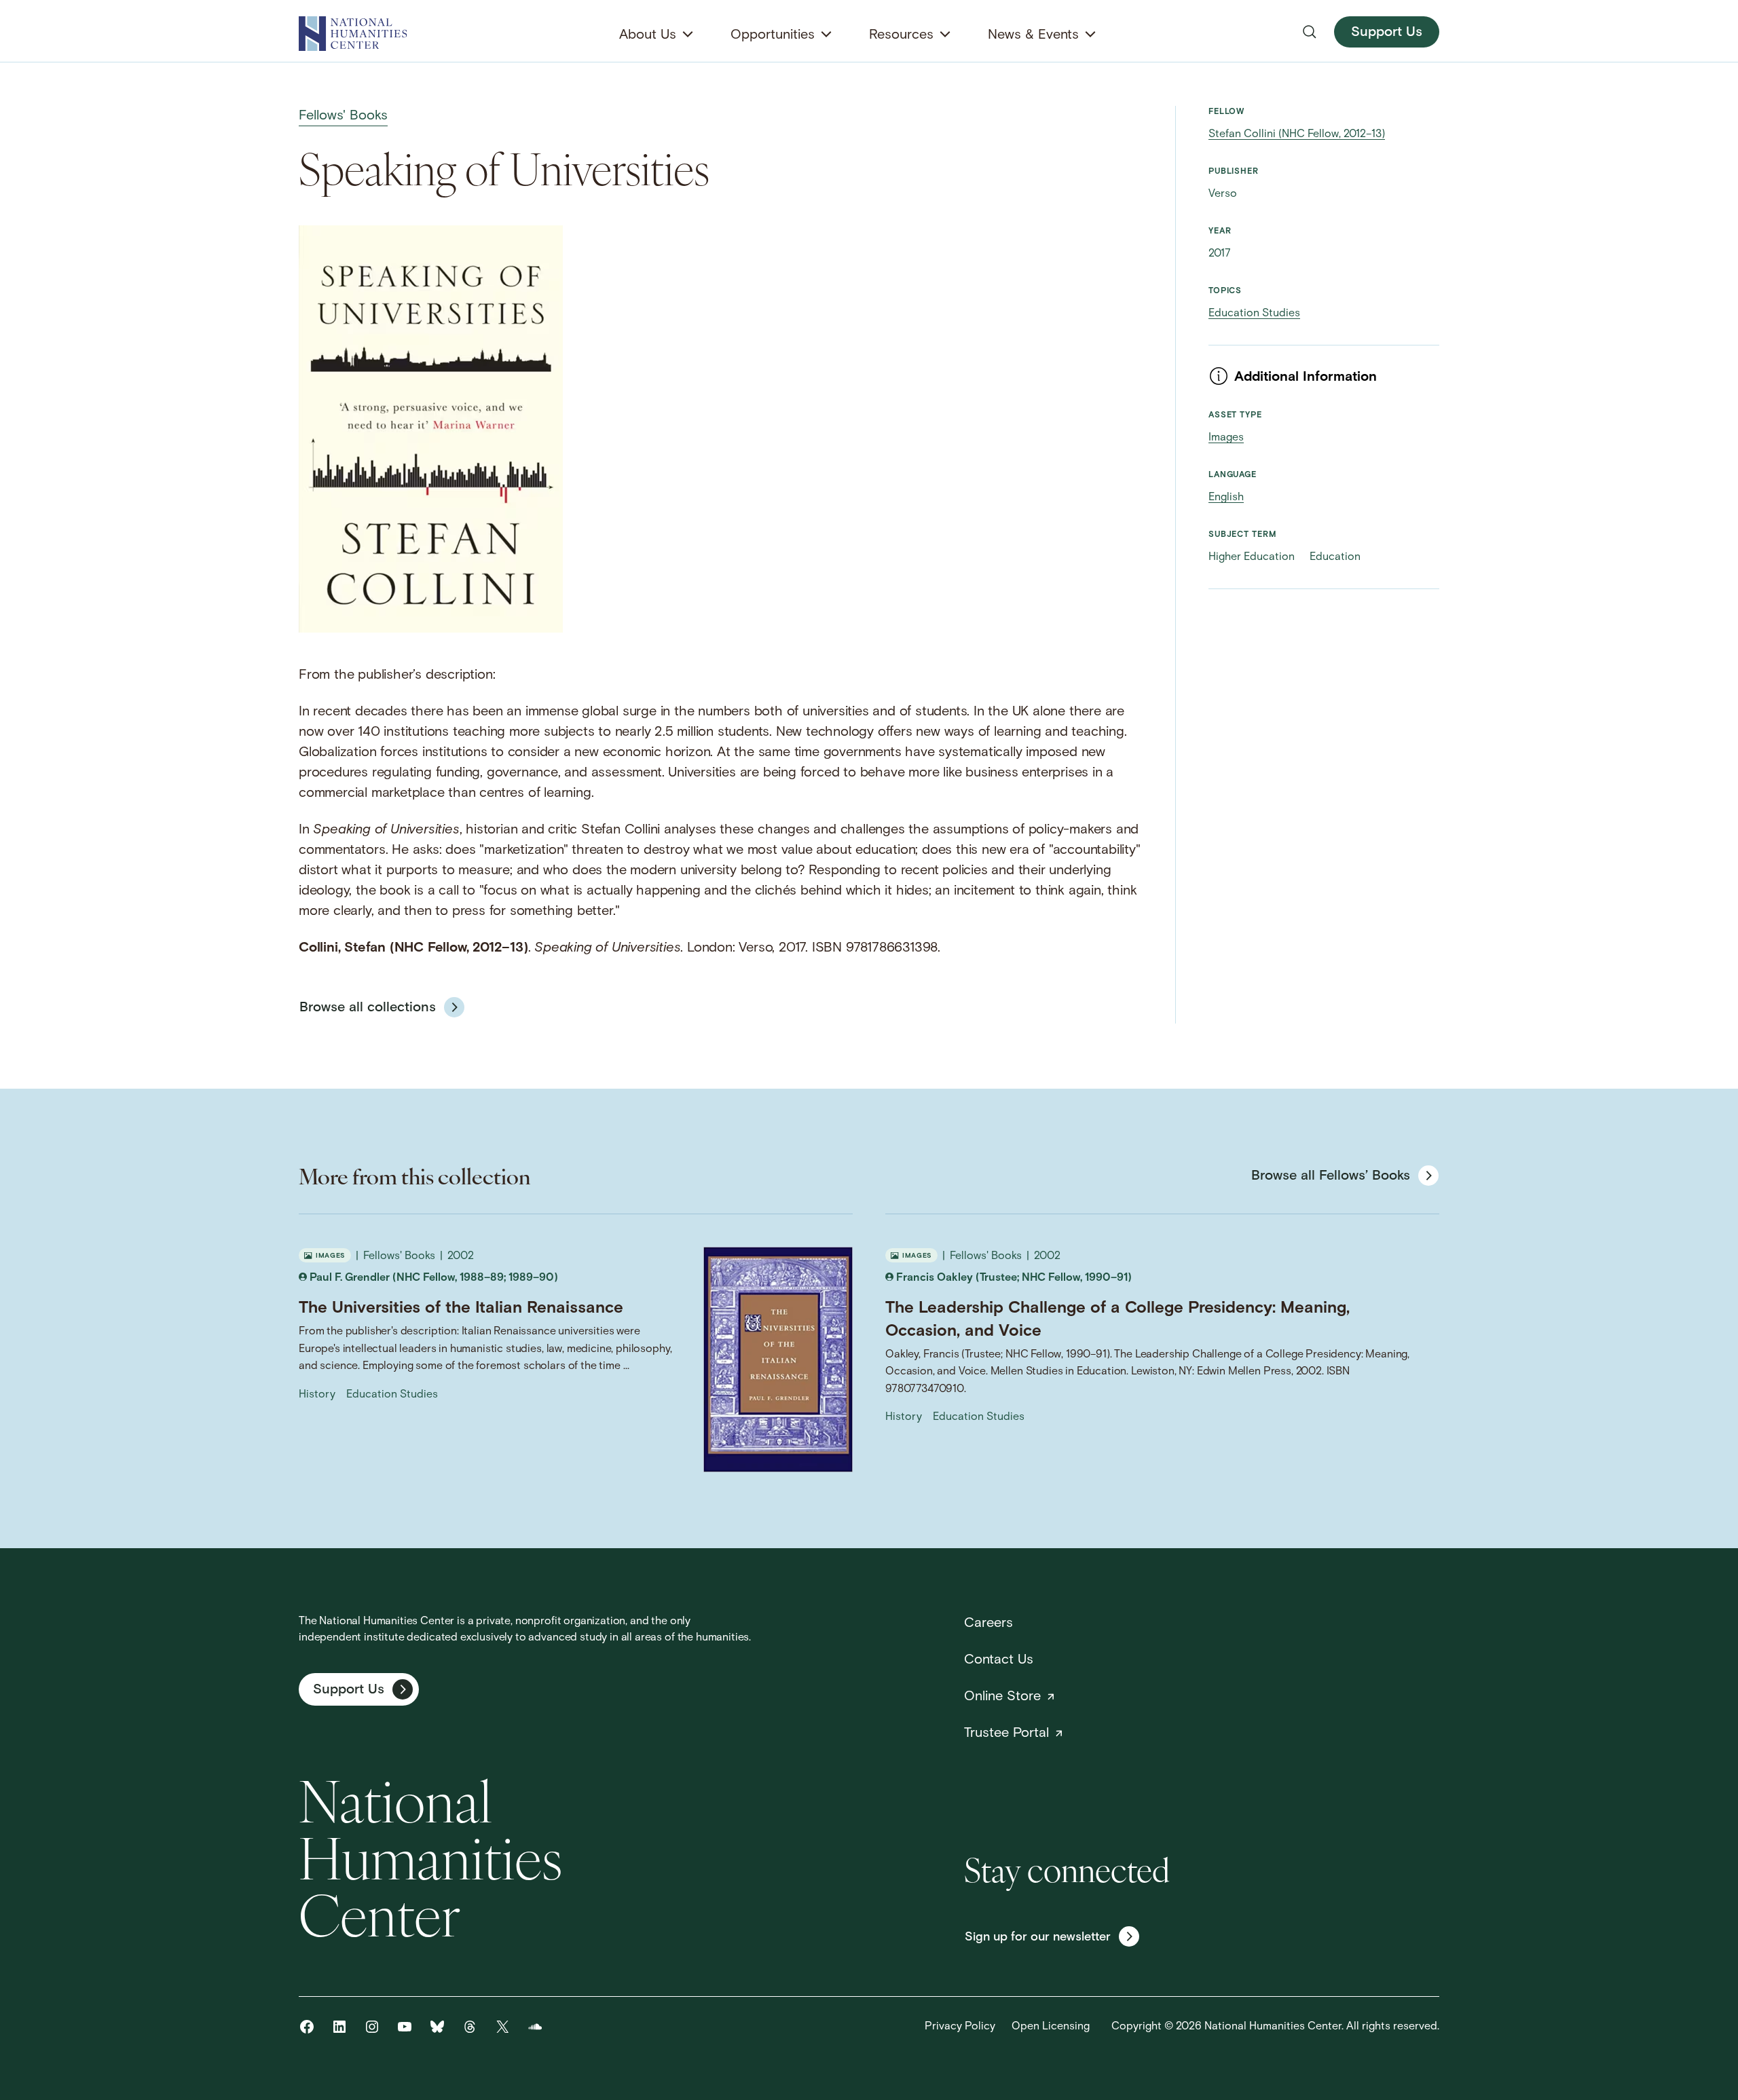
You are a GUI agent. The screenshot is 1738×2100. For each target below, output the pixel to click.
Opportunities (773, 35)
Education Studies (1254, 314)
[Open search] (1310, 32)
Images (1226, 438)
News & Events (1033, 35)
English (1226, 498)
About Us (648, 35)
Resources (901, 35)
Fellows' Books (343, 116)
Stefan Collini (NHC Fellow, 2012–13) (1297, 134)
